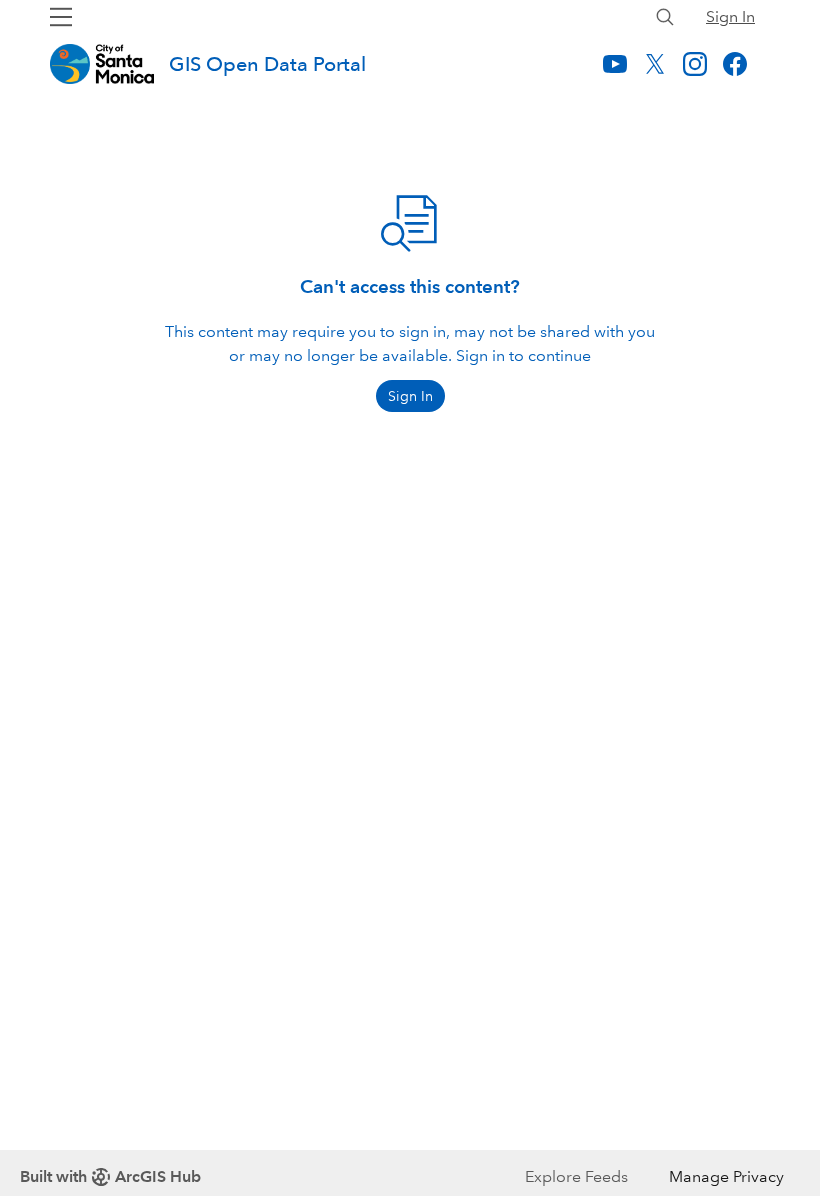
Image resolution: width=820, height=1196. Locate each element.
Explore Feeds (576, 1176)
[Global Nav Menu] (61, 17)
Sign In (730, 16)
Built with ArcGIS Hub (110, 1176)
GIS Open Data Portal (267, 64)
